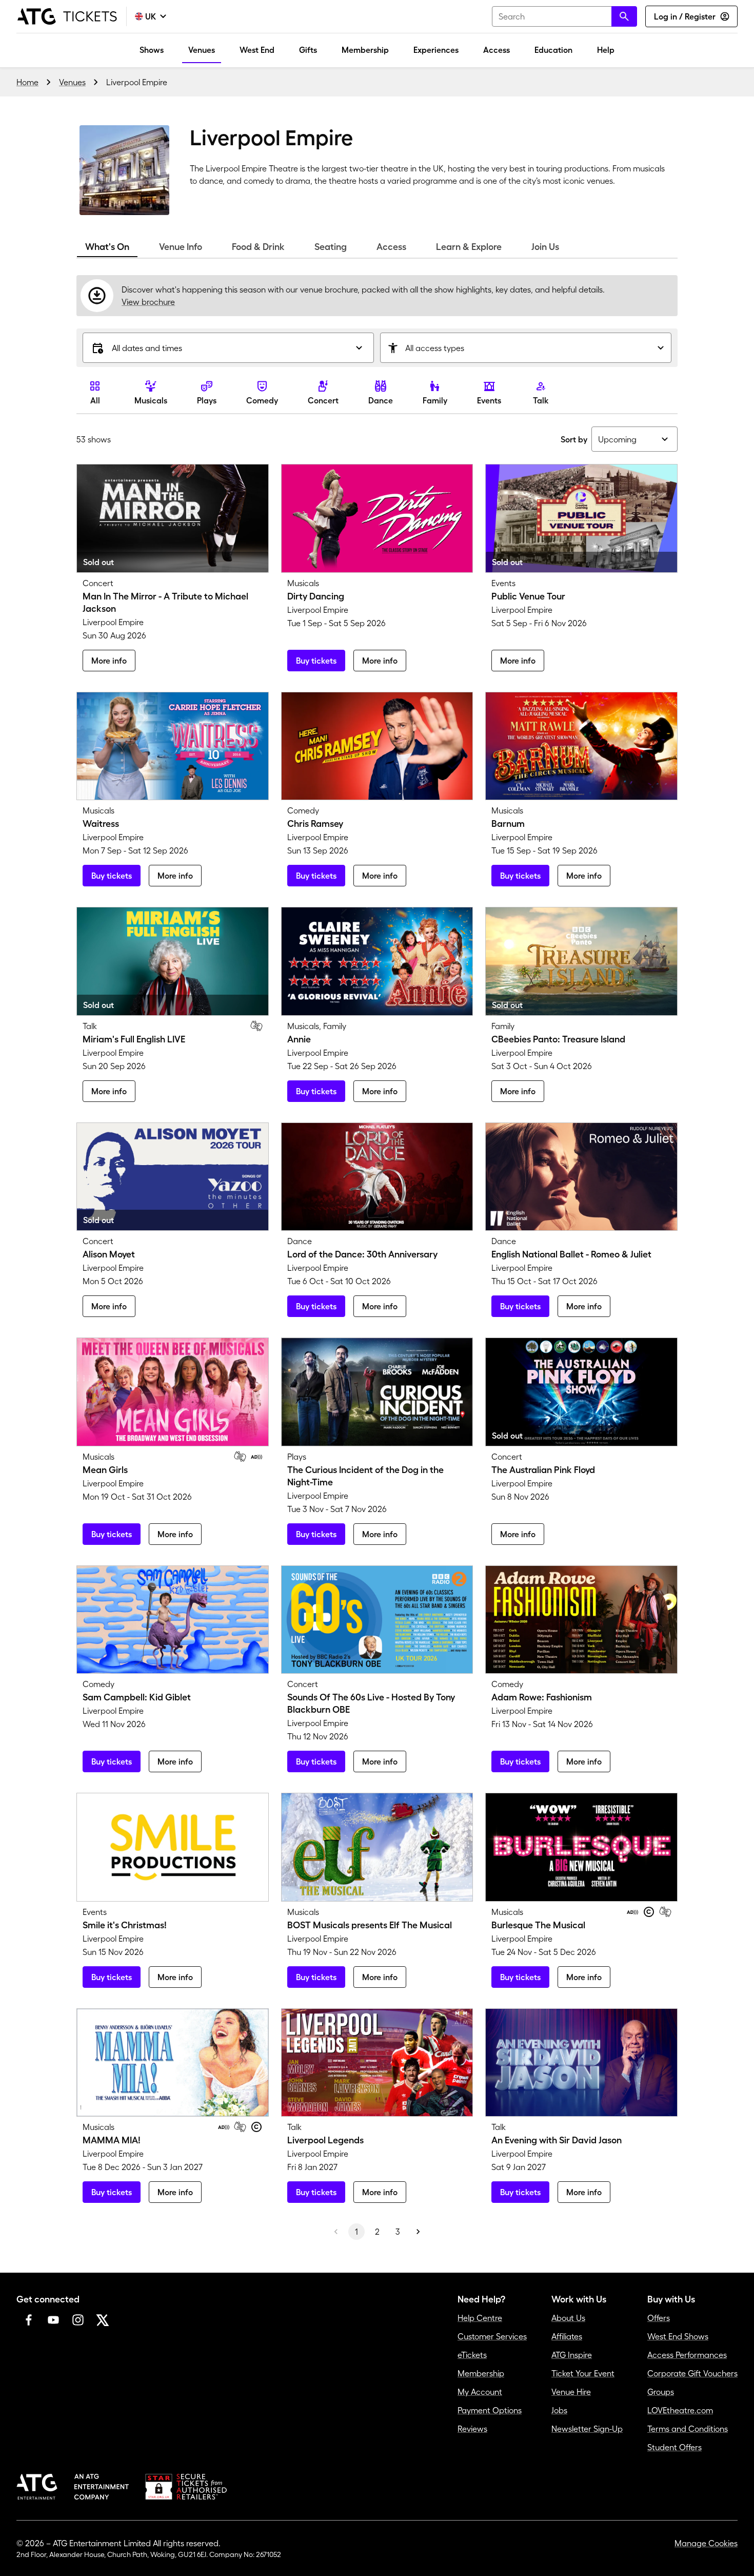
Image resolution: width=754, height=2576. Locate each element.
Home (27, 82)
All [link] (95, 400)
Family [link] (435, 400)
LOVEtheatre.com (680, 2410)
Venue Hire (571, 2392)
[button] (228, 348)
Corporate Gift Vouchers (692, 2373)
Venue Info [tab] (181, 247)
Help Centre (480, 2318)
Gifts (308, 50)
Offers (659, 2318)
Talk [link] (541, 400)
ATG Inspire (572, 2355)
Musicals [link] (151, 400)
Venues (202, 50)
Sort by (574, 439)
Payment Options (490, 2410)
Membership (365, 50)
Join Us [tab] (545, 247)
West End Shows (678, 2336)
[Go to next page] (418, 2232)
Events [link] (489, 400)
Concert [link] (323, 400)
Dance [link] (381, 400)
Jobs (559, 2410)
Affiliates (567, 2336)
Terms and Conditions (688, 2429)
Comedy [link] (262, 400)
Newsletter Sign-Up (587, 2429)
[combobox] (564, 16)
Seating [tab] (331, 247)
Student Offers (674, 2447)
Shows (152, 50)
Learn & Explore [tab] (469, 247)
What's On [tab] (107, 247)
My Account (480, 2392)
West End (257, 50)
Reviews (472, 2429)
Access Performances (687, 2355)
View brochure (148, 302)
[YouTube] (53, 2320)
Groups (661, 2392)
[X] (103, 2320)
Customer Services (492, 2336)
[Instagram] (78, 2320)
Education (553, 50)
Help (606, 50)
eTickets (472, 2355)
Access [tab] (391, 247)
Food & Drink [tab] (258, 247)
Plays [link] (207, 400)
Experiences (436, 50)
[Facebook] (29, 2320)
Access (497, 50)
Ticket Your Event (583, 2373)
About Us (568, 2318)
